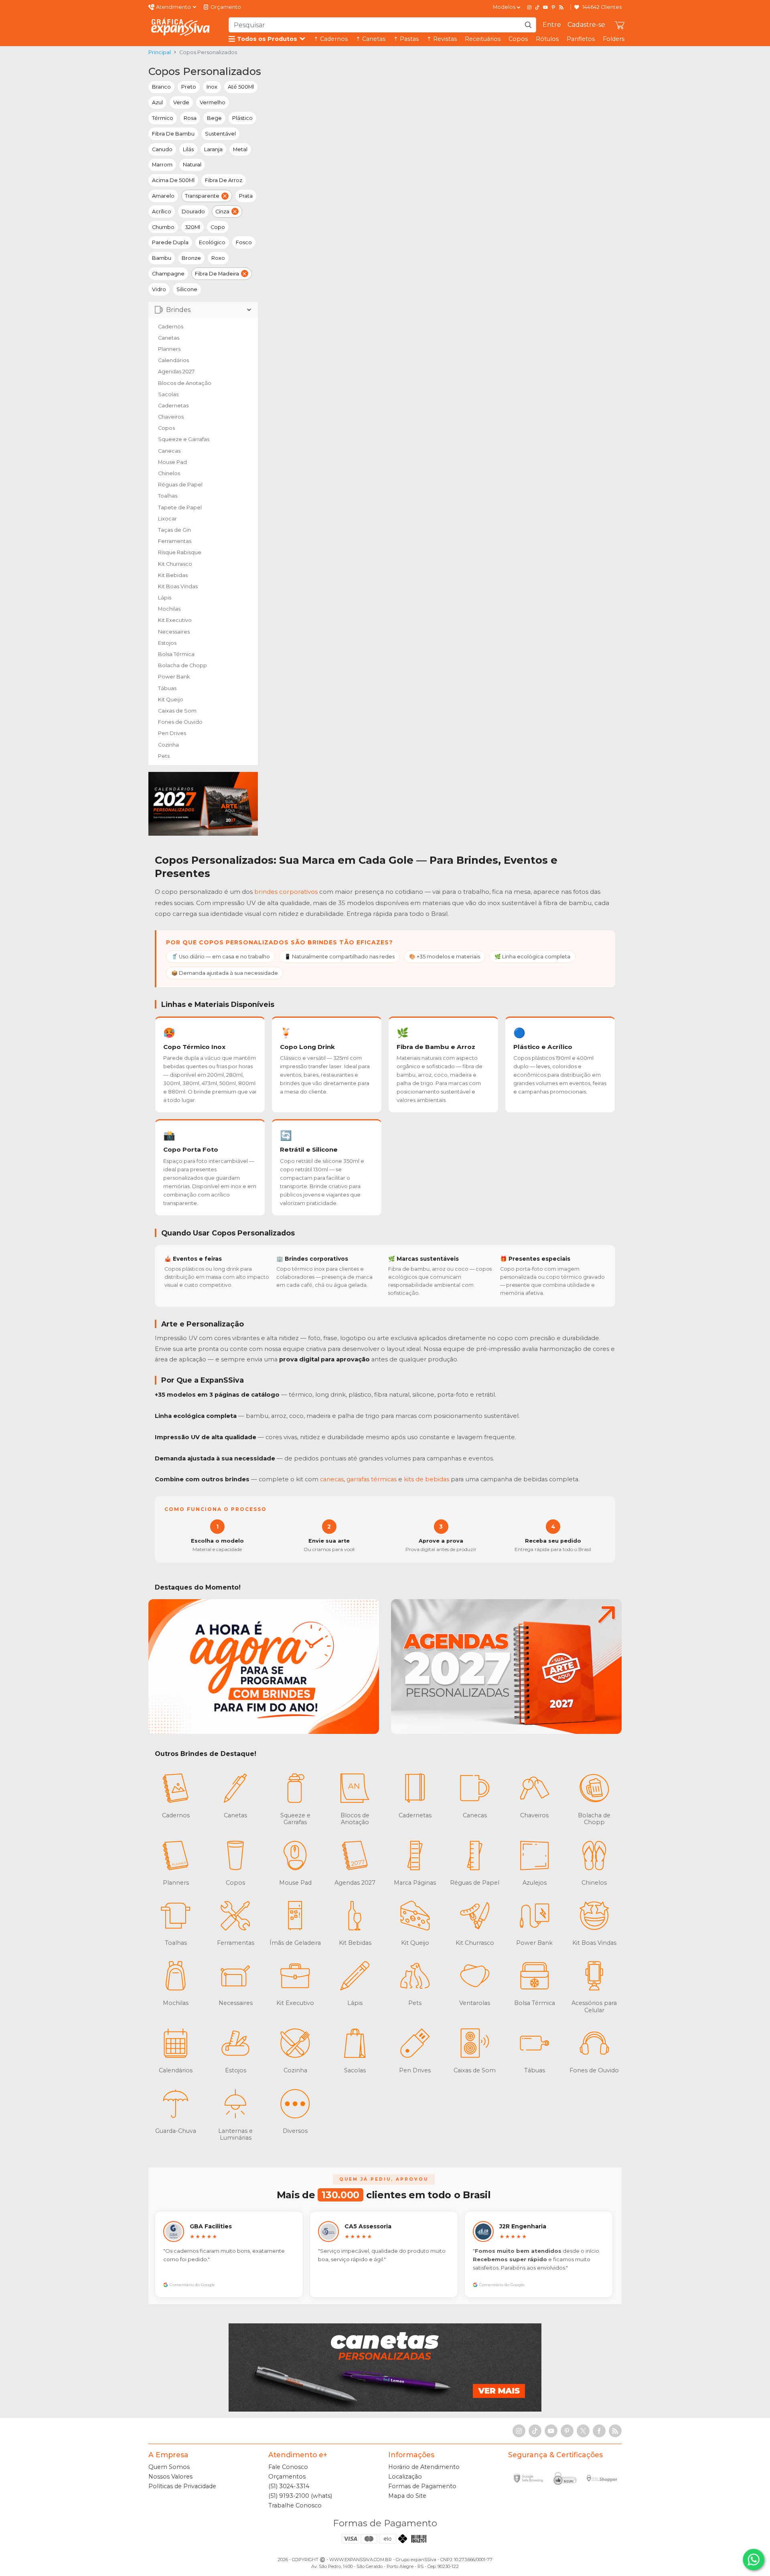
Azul (157, 102)
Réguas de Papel (180, 485)
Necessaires (174, 632)
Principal (160, 52)
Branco (161, 87)
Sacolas (168, 394)
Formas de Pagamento (422, 2486)
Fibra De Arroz (224, 180)
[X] (583, 2431)
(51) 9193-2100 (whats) (300, 2496)
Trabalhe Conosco (295, 2505)
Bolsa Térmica (176, 654)
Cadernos (171, 327)
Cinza (222, 212)
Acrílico (162, 212)
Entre (552, 25)
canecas (332, 1479)
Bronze (191, 258)
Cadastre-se (586, 25)
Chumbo (163, 227)
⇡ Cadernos (331, 39)
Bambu (162, 258)
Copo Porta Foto (191, 1149)
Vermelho (213, 102)
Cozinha (168, 745)
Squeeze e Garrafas (184, 439)
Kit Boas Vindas (178, 586)
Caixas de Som (177, 711)
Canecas (169, 451)
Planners (169, 349)
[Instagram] (529, 7)
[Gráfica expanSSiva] (180, 27)
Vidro (159, 289)
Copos (518, 39)
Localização (405, 2477)
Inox (212, 87)
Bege (214, 118)
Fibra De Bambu (173, 134)
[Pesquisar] (528, 25)
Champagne (168, 274)
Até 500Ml (241, 87)
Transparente (202, 196)
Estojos (167, 643)
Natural (192, 165)
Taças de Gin (174, 530)
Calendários (173, 360)
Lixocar (167, 519)
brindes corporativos (286, 892)
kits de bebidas (427, 1479)
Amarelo (163, 196)
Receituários (483, 39)
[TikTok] (537, 7)
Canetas (169, 338)
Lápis (165, 598)
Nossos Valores (170, 2477)
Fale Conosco (288, 2467)
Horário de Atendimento (424, 2467)
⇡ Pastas (406, 39)
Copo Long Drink (307, 1047)
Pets (164, 756)
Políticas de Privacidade (182, 2486)
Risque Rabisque (180, 552)
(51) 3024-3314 (289, 2486)
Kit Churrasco (175, 564)
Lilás (188, 149)
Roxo (218, 258)
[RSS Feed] (561, 7)
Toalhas (168, 496)
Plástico (242, 118)
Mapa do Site (407, 2496)
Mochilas (169, 609)
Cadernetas (173, 406)
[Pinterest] (553, 7)
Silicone (187, 289)
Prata (246, 196)
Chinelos (169, 473)
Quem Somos (169, 2467)
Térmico (163, 118)
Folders (614, 39)
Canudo (162, 149)
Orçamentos (287, 2477)
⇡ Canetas (371, 39)
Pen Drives (172, 733)
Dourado (193, 212)
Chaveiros (171, 417)
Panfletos (581, 39)
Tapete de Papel (180, 507)
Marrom (162, 165)
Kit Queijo (171, 700)
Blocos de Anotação (185, 383)
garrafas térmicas (372, 1479)
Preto (189, 87)
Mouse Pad (172, 462)
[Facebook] (599, 2431)
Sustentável (220, 134)
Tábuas (167, 688)
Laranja (213, 149)
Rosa (190, 118)
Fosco (244, 242)
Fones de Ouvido (180, 722)
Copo (218, 227)
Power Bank (174, 677)
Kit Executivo (175, 620)
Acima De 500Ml (173, 180)
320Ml (192, 227)
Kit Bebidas (173, 575)
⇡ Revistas (442, 39)
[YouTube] (545, 7)
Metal (240, 149)
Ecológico (212, 242)
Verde (181, 102)
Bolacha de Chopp (182, 665)
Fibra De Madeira (217, 274)
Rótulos (547, 39)
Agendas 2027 (176, 372)
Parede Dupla (170, 242)
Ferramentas (175, 541)
